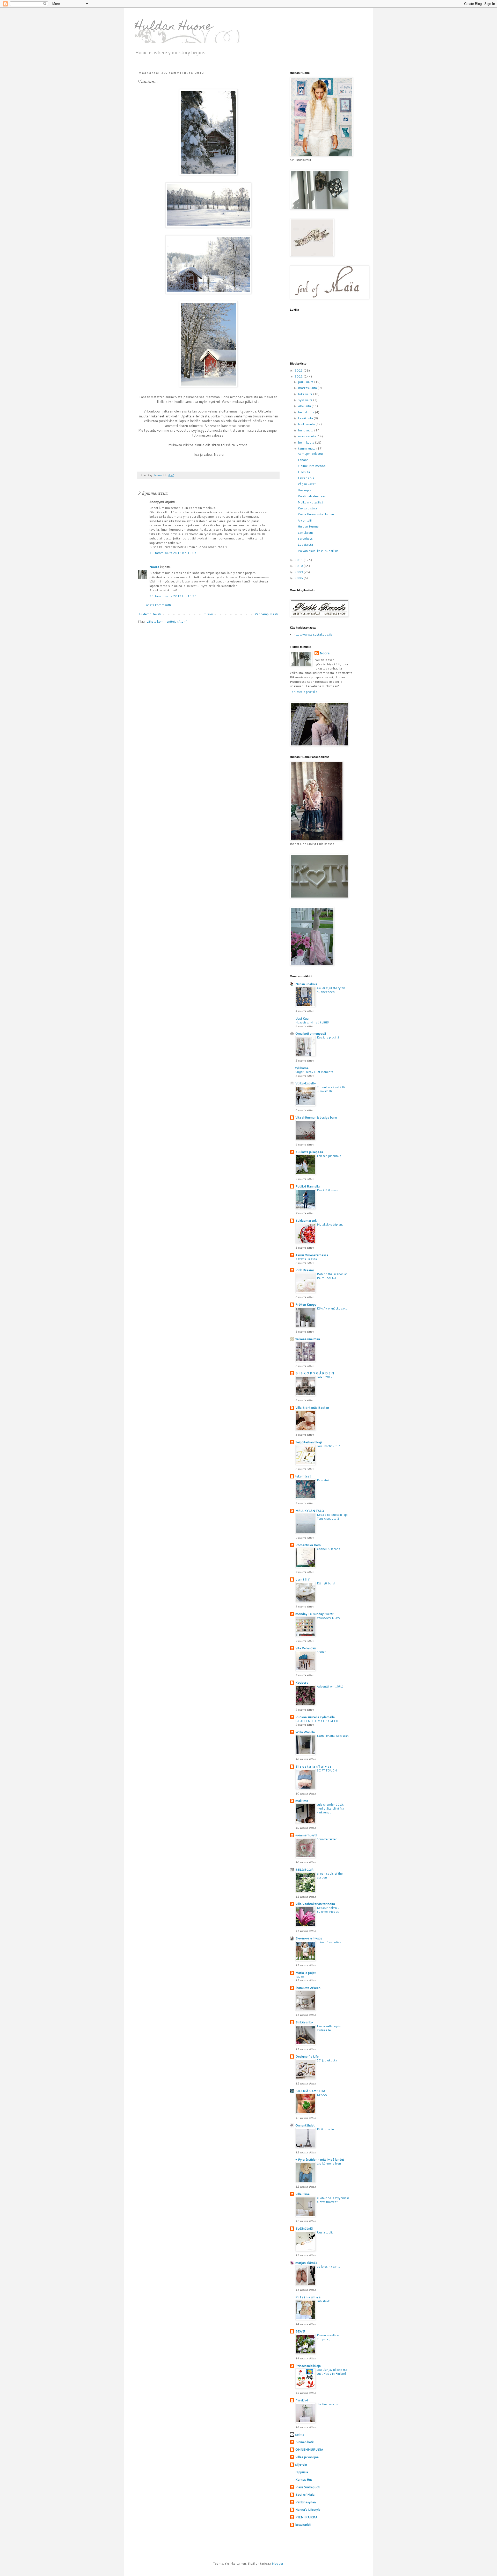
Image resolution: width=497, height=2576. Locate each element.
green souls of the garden (330, 1876)
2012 (299, 376)
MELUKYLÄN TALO (310, 1511)
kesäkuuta (306, 418)
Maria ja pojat (305, 1973)
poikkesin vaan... (328, 2267)
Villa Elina (302, 2194)
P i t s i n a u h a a (308, 2297)
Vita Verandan (306, 1648)
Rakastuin (324, 1480)
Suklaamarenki (306, 1221)
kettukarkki (303, 2525)
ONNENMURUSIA (309, 2449)
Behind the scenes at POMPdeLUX (332, 1276)
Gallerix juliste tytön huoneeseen (331, 990)
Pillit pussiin (325, 2129)
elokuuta (305, 406)
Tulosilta (304, 472)
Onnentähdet (305, 2125)
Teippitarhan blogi (309, 1442)
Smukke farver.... (328, 1839)
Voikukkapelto (306, 1083)
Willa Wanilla (305, 1732)
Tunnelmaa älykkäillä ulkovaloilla (331, 1089)
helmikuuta (307, 442)
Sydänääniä (304, 2228)
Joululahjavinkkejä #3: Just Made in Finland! (332, 2372)
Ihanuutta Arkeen (308, 1988)
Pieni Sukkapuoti (308, 2487)
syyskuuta (306, 400)
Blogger (277, 2563)
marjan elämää (306, 2263)
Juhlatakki (324, 2301)
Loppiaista (305, 545)
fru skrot (302, 2400)
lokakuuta (306, 394)
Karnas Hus (304, 2479)
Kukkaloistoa (307, 508)
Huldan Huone (173, 27)
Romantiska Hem (308, 1545)
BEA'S (300, 2331)
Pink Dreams (305, 1270)
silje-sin (301, 2464)
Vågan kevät (307, 484)
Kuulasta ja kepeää (309, 1152)
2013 (299, 370)
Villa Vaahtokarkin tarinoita (315, 1904)
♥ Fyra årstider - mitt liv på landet (320, 2159)
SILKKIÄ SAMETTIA (310, 2091)
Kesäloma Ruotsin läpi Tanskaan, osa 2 (332, 1517)
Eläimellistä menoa (312, 466)
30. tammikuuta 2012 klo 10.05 (173, 553)
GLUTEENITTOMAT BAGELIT (317, 1721)
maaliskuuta (307, 436)
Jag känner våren (329, 2164)
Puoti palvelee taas (312, 496)
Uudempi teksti (150, 614)
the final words (327, 2404)
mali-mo (302, 1801)
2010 (299, 566)
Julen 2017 (325, 1377)
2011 (299, 560)
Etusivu (208, 614)
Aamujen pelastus (311, 454)
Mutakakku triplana (330, 1225)
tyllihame (302, 1068)
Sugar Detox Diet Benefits (314, 1072)
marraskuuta (308, 388)
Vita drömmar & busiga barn (316, 1117)
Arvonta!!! (305, 520)
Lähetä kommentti (158, 605)
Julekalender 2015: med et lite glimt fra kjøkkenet (330, 1809)
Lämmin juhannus (329, 1156)
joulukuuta (306, 382)
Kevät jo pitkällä (328, 1037)
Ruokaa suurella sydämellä (315, 1717)
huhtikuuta (306, 430)
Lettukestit (305, 533)
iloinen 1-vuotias (329, 1942)
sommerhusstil (306, 1835)
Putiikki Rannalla (308, 1186)
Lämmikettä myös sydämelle (329, 2028)
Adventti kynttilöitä (330, 1687)
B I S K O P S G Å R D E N (315, 1373)
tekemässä (303, 1476)
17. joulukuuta (327, 2060)
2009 (299, 572)
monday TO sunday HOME (315, 1614)
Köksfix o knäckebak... (332, 1308)
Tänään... (304, 460)
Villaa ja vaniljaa (307, 2457)
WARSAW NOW (328, 1618)
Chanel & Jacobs (328, 1549)
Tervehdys (305, 539)
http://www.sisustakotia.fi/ (313, 634)
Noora (154, 567)
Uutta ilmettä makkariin (333, 1736)
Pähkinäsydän (306, 2502)
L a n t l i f (302, 1579)
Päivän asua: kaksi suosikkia (318, 551)
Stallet (321, 1652)
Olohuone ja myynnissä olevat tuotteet (333, 2200)
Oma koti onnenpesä (311, 1033)
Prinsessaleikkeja (308, 2366)
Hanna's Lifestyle (308, 2510)
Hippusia (302, 2472)
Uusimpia (305, 490)
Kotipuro (302, 1682)
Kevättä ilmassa (328, 1190)
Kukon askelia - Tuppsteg (328, 2337)
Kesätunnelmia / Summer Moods (328, 1910)
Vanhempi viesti (266, 614)
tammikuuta (307, 448)
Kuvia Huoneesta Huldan (316, 514)
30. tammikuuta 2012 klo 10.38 (173, 596)
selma (300, 2434)
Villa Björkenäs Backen (312, 1408)
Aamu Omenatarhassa (312, 1255)
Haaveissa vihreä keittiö (312, 1022)
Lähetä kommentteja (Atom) (167, 621)
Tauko (300, 1977)
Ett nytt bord (326, 1583)
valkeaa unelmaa (308, 1339)
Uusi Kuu (302, 1018)
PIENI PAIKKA (306, 2517)
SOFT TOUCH (327, 1770)
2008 (299, 578)
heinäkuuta (307, 412)
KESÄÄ (322, 2095)
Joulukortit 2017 (328, 1446)
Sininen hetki (305, 2442)
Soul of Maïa (305, 2495)
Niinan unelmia (306, 984)
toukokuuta (307, 424)
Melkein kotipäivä (310, 502)
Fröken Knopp (306, 1304)
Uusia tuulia (325, 2232)
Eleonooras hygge (309, 1938)
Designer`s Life (307, 2056)
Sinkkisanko (304, 2022)
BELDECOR (304, 1870)
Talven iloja (306, 478)
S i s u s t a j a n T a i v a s (313, 1766)
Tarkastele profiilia (304, 692)
